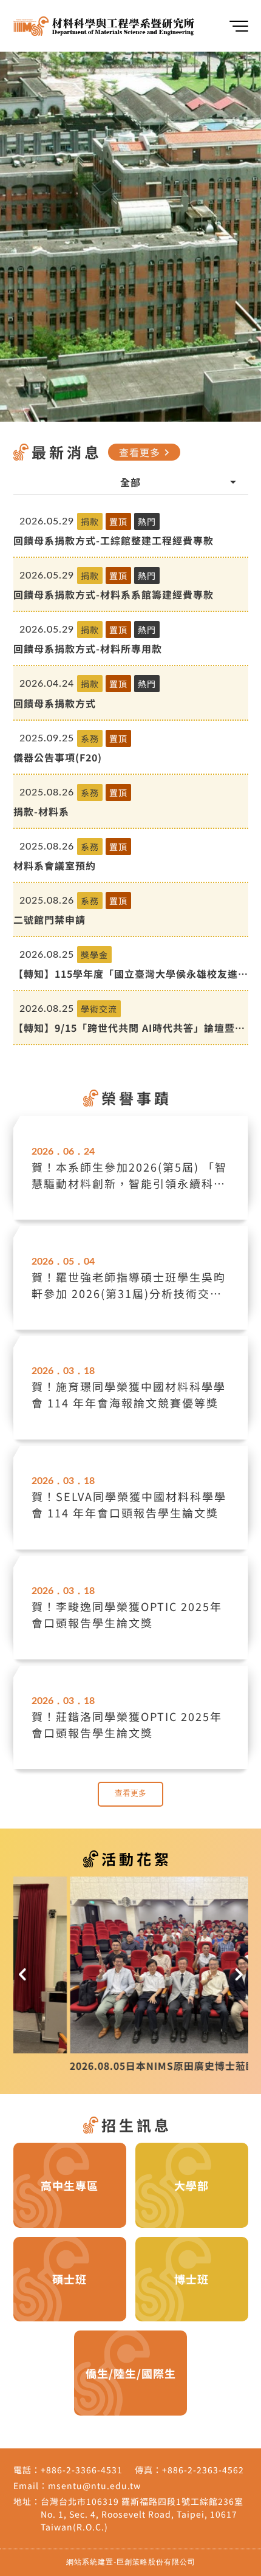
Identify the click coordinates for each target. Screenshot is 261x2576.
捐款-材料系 (41, 811)
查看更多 (146, 452)
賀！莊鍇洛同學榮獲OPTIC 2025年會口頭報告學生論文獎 (127, 1724)
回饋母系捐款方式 (55, 703)
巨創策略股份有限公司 (156, 2562)
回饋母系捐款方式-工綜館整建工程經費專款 (114, 540)
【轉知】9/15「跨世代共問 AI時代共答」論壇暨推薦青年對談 (129, 1028)
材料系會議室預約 (55, 865)
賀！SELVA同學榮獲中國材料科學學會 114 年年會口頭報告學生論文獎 (129, 1504)
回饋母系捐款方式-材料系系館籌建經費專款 (114, 594)
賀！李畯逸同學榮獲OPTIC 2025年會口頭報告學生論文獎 (127, 1614)
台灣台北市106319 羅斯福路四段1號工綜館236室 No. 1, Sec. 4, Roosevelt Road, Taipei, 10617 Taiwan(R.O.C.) (142, 2514)
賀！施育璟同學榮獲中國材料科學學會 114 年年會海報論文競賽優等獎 (129, 1394)
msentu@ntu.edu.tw (94, 2485)
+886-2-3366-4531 (82, 2470)
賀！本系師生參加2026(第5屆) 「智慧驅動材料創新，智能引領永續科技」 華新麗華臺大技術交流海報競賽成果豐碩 (129, 1175)
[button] (23, 1975)
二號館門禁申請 (49, 919)
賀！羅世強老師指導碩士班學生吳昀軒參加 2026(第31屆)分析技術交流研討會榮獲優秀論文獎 (129, 1285)
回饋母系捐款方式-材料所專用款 (88, 648)
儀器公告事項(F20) (58, 757)
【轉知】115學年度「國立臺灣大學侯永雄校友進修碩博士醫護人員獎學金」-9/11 (131, 974)
